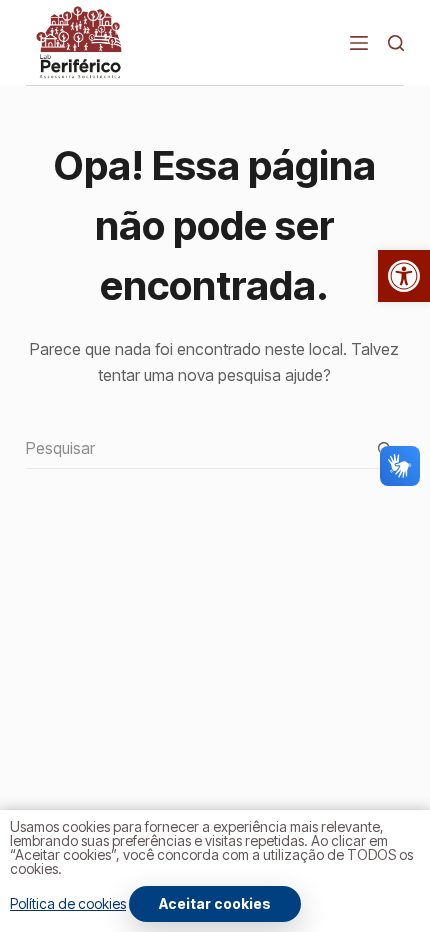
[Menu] (359, 43)
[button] (404, 276)
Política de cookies (68, 903)
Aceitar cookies (215, 903)
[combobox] (195, 448)
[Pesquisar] (396, 43)
